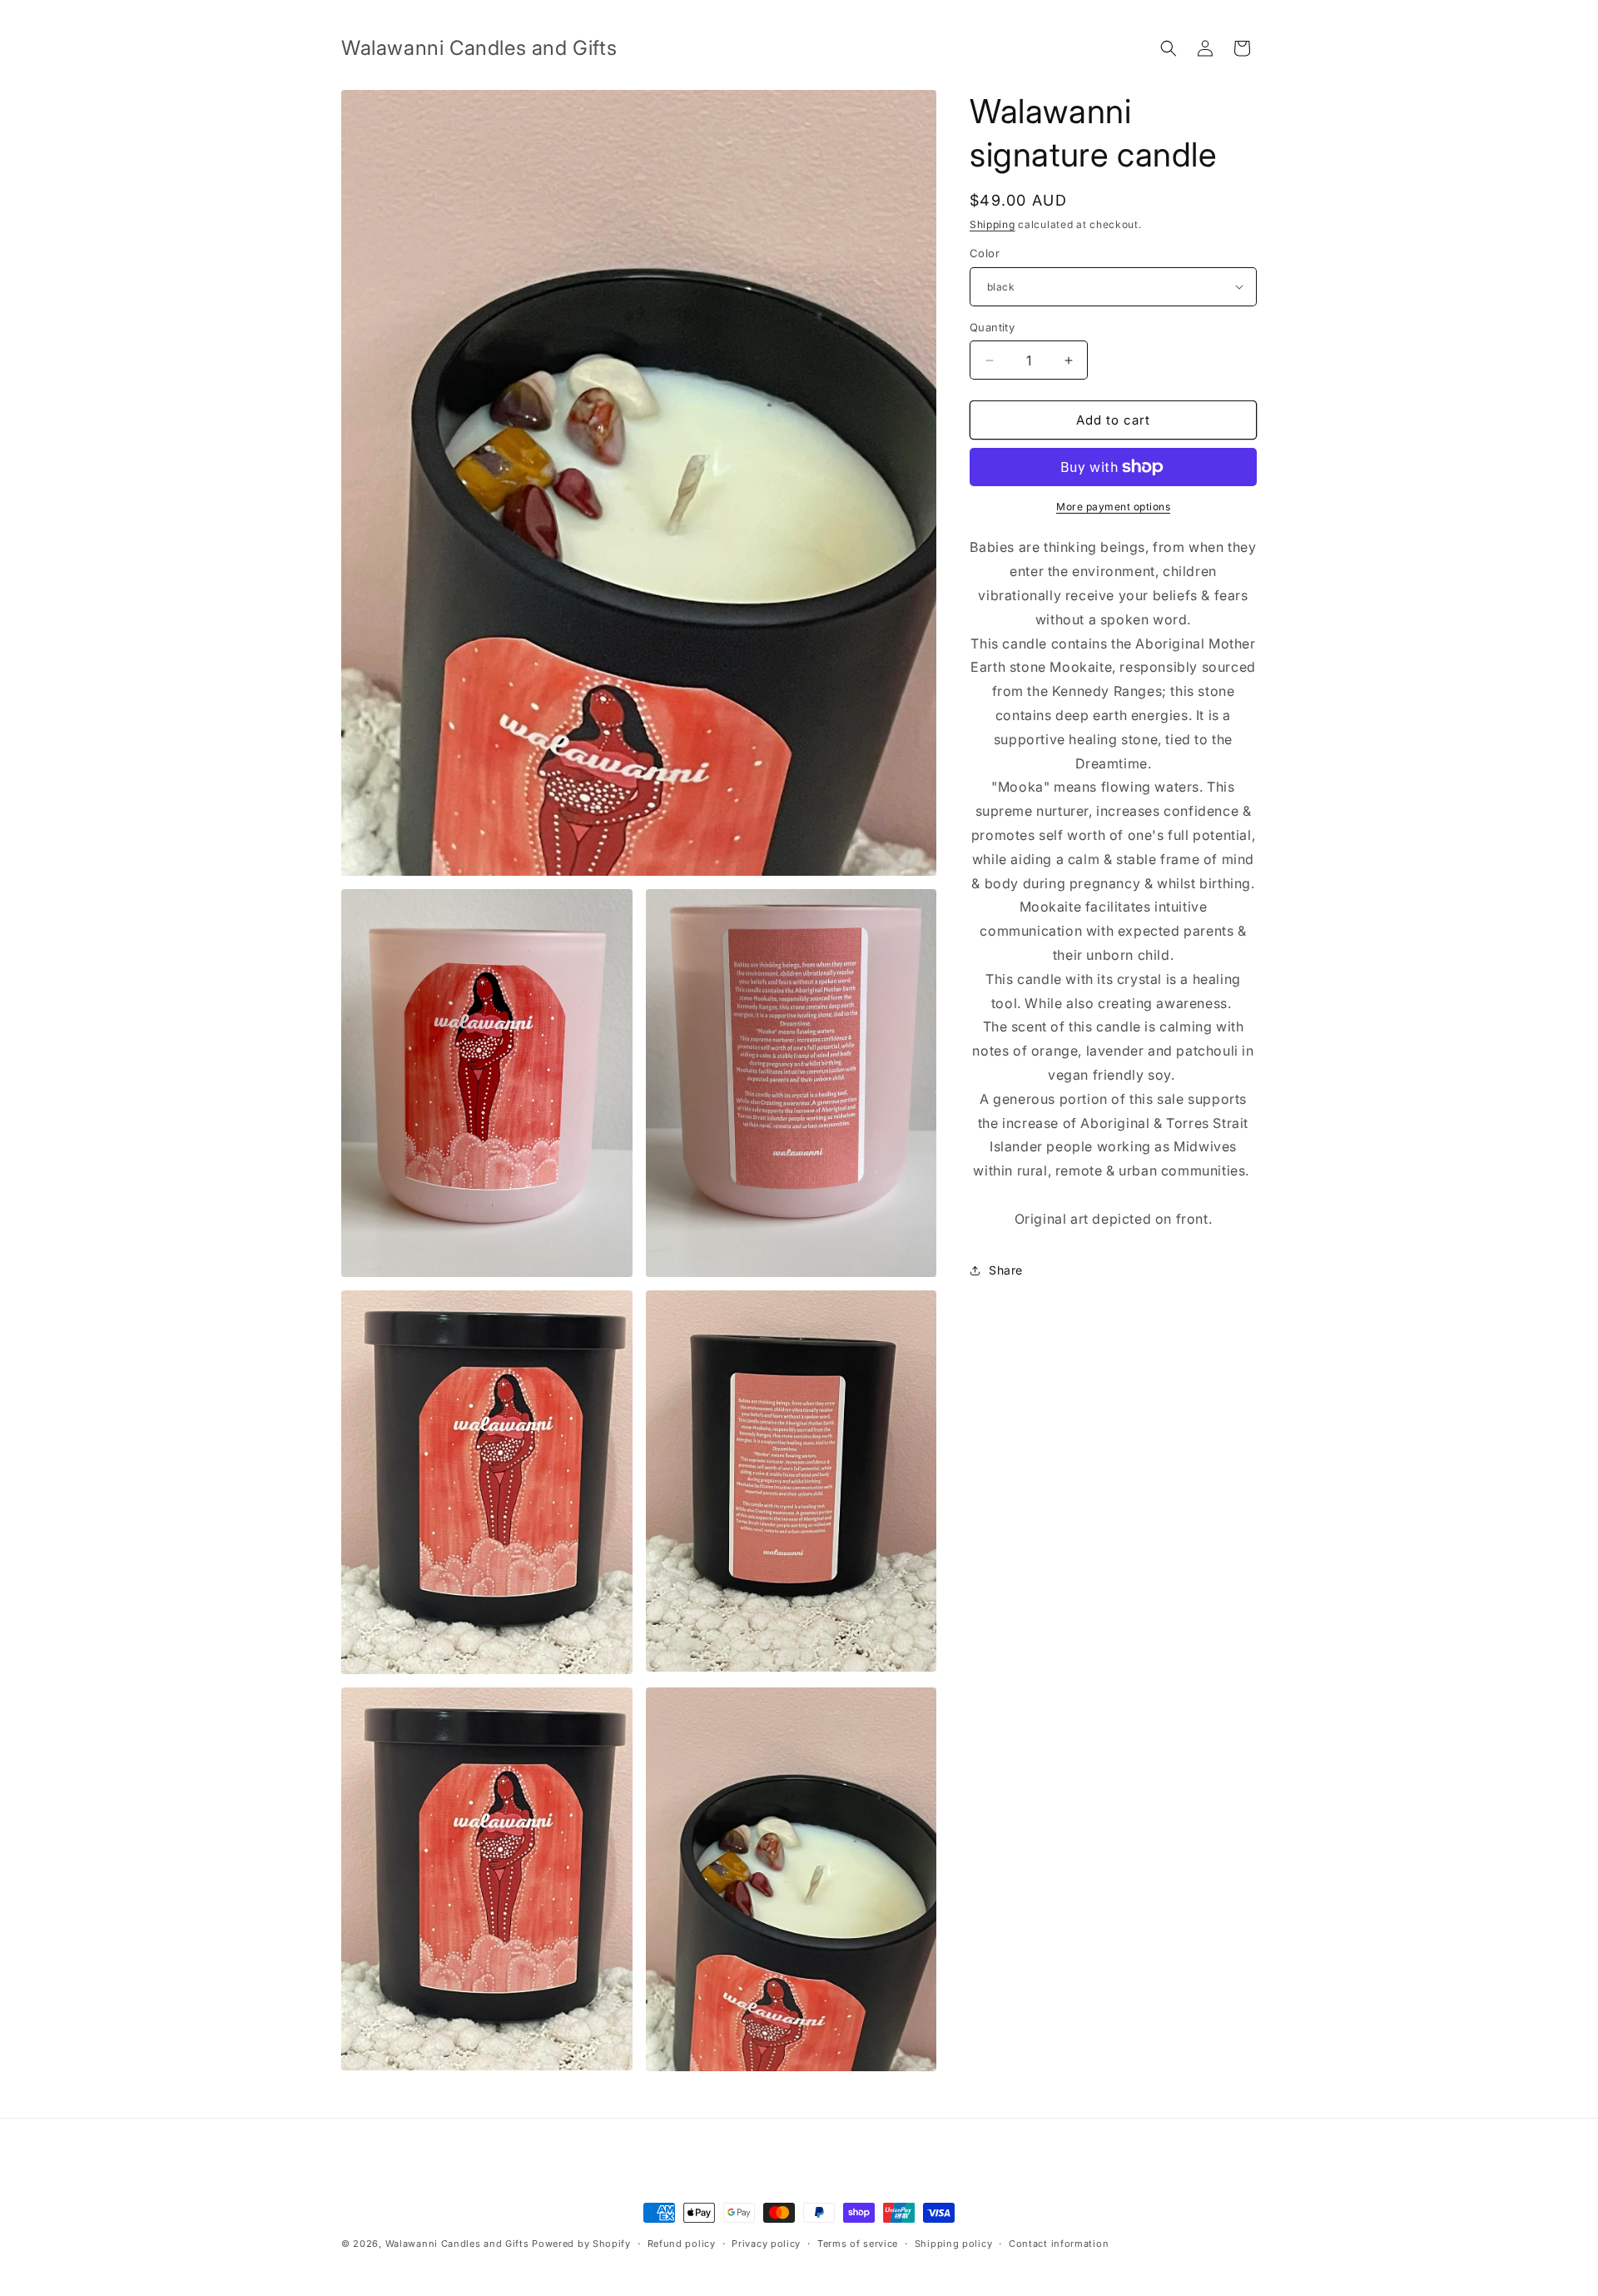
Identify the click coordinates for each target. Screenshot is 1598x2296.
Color (985, 253)
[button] (1169, 48)
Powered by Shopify (581, 2244)
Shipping (993, 224)
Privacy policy (766, 2244)
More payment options (1113, 507)
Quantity (992, 327)
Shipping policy (954, 2244)
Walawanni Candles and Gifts (457, 2244)
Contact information (1059, 2244)
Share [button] (1006, 1270)
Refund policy (682, 2244)
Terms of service (858, 2244)
